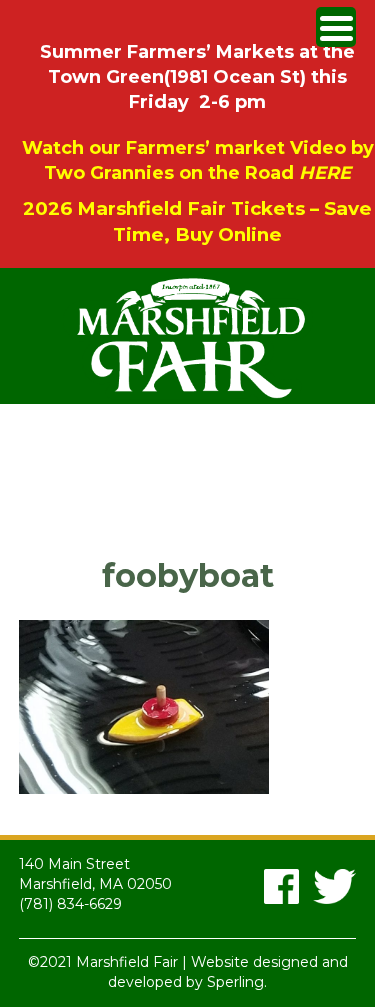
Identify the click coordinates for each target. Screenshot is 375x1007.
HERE (325, 173)
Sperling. (237, 982)
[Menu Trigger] (336, 27)
